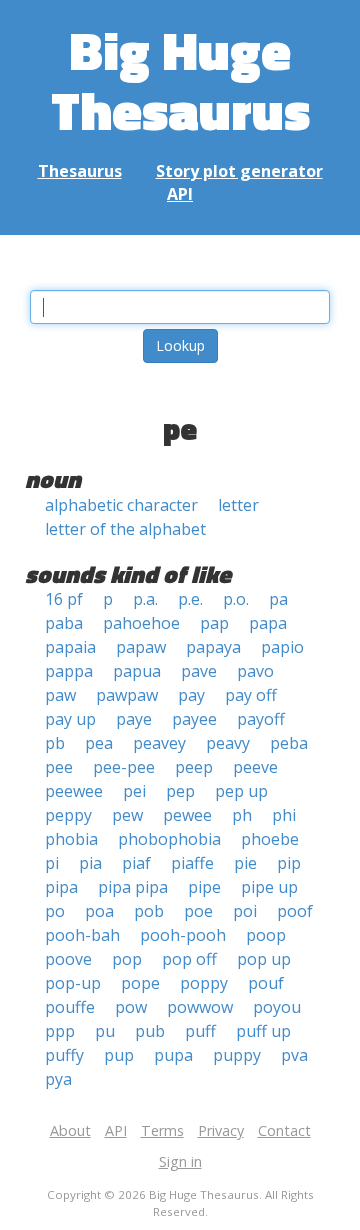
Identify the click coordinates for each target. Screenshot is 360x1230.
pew (127, 815)
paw (60, 695)
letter (238, 505)
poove (68, 959)
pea (99, 743)
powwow (200, 1007)
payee (194, 719)
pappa (69, 671)
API (180, 194)
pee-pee (124, 767)
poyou (277, 1007)
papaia (70, 647)
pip (289, 863)
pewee (187, 815)
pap (214, 623)
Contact (284, 1130)
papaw (141, 647)
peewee (74, 791)
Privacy (221, 1130)
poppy (204, 983)
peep (194, 767)
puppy (237, 1055)
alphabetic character (121, 505)
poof (295, 911)
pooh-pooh (183, 935)
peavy (228, 743)
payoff (261, 719)
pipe (204, 887)
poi (245, 911)
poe (198, 911)
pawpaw (127, 695)
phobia (71, 839)
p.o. (236, 599)
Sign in (180, 1161)
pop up (264, 959)
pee (59, 767)
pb (55, 743)
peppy (68, 815)
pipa (61, 887)
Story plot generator (239, 171)
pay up (70, 719)
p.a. (145, 599)
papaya (213, 647)
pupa (173, 1055)
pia (90, 863)
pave (199, 671)
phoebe (270, 839)
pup (119, 1055)
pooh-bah (82, 935)
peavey (159, 743)
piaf (136, 863)
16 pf (64, 599)
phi (284, 815)
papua (137, 671)
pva (294, 1055)
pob (149, 911)
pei (134, 791)
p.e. (190, 599)
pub (150, 1031)
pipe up (269, 887)
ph (242, 815)
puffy (64, 1055)
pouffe (70, 1007)
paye (134, 719)
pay (191, 695)
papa (268, 623)
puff (200, 1031)
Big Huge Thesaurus (180, 79)
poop (266, 935)
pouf (266, 983)
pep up (241, 791)
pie (245, 863)
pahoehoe (141, 623)
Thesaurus (80, 171)
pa (278, 599)
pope (140, 983)
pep (180, 791)
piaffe (192, 863)
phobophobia (169, 839)
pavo (255, 671)
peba (289, 743)
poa (99, 911)
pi (52, 863)
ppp (60, 1031)
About (70, 1130)
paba (64, 623)
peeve (255, 767)
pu (105, 1031)
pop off (189, 959)
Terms (162, 1130)
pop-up (73, 983)
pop (127, 959)
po (55, 911)
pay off (251, 695)
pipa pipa (133, 887)
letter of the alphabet (125, 529)
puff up (263, 1031)
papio (282, 647)
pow (131, 1007)
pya (58, 1079)
